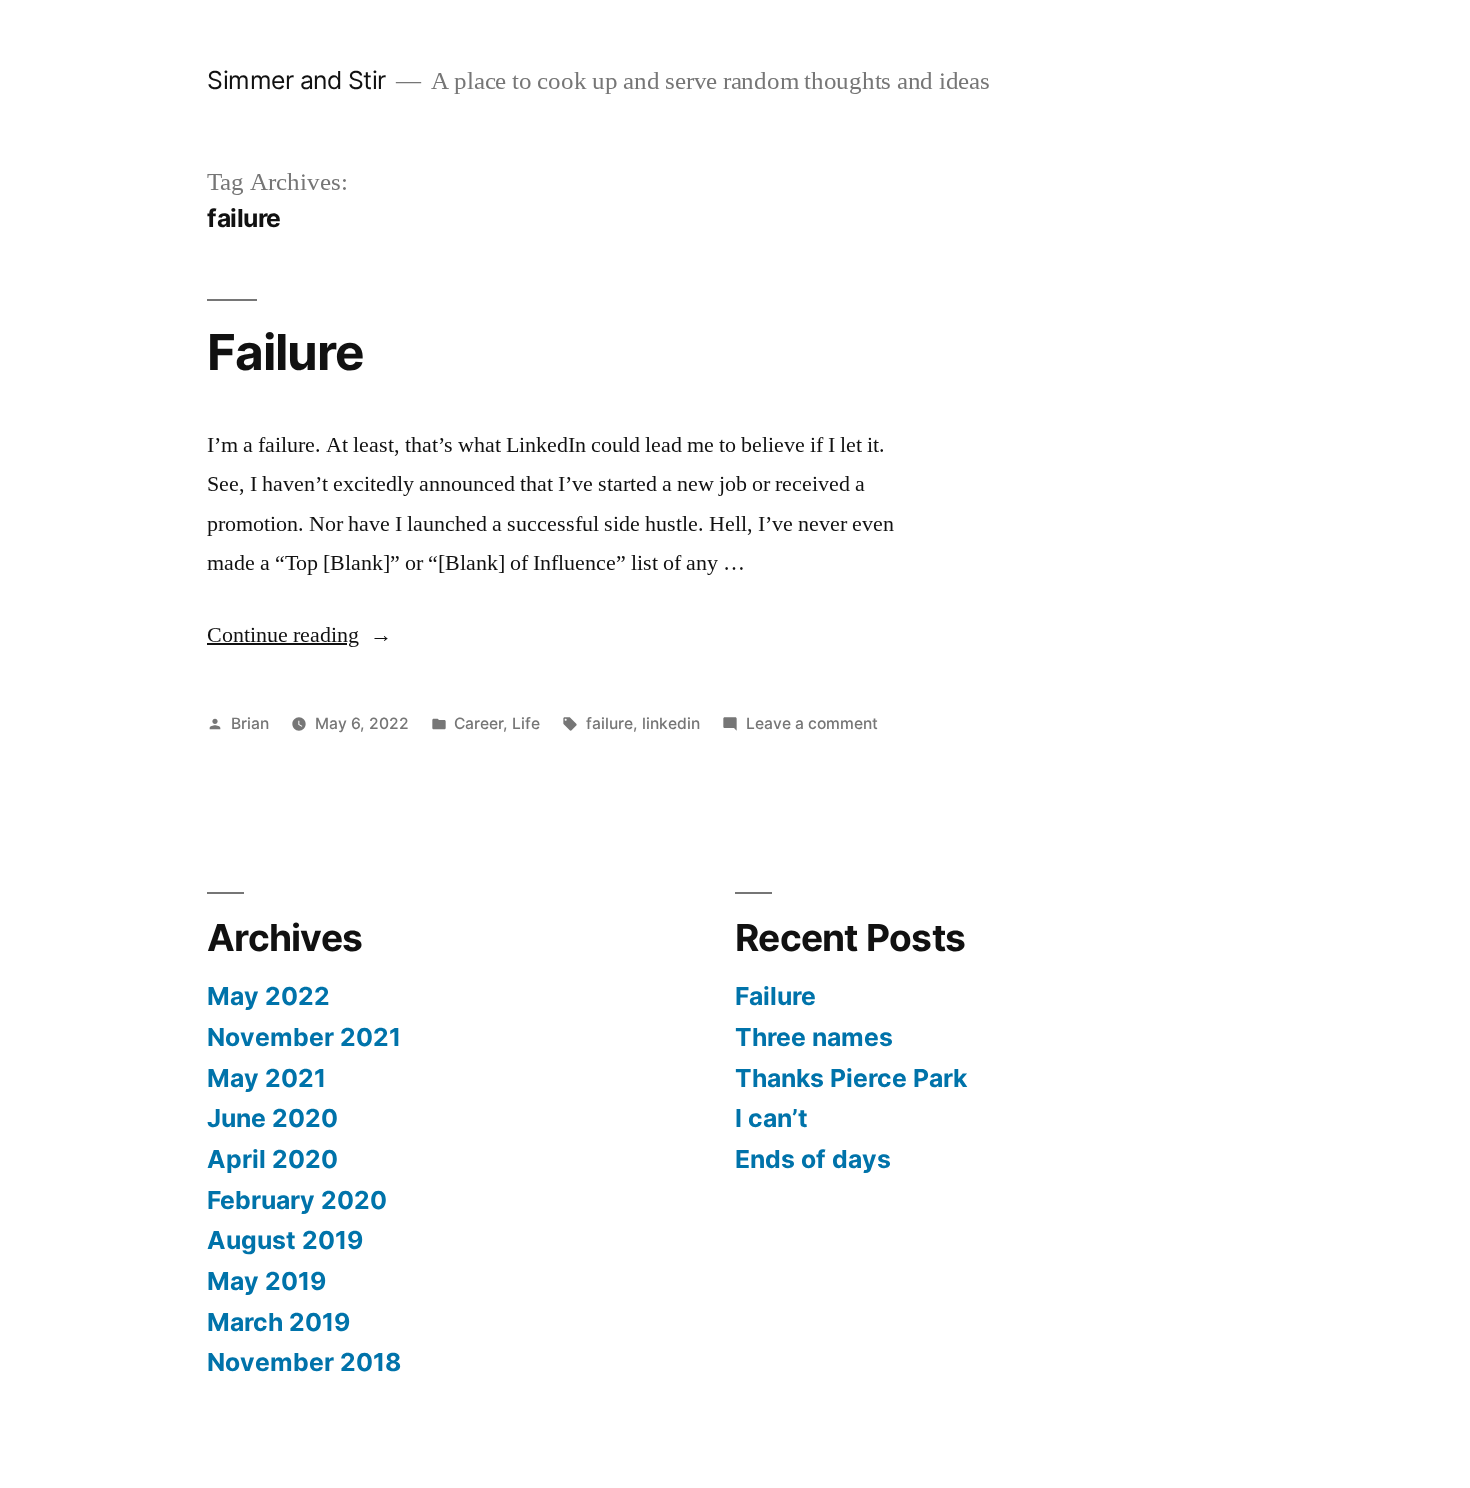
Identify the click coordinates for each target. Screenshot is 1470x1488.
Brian (250, 723)
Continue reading (299, 635)
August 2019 (285, 1240)
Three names (814, 1037)
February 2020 (297, 1200)
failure (609, 723)
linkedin (671, 723)
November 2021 (304, 1037)
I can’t (771, 1118)
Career (478, 723)
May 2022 (268, 996)
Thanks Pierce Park (851, 1078)
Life (526, 723)
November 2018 (304, 1362)
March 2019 (278, 1322)
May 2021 (266, 1078)
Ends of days (813, 1159)
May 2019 (266, 1281)
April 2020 (272, 1159)
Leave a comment (812, 723)
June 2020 (272, 1118)
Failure (285, 352)
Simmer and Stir (296, 80)
